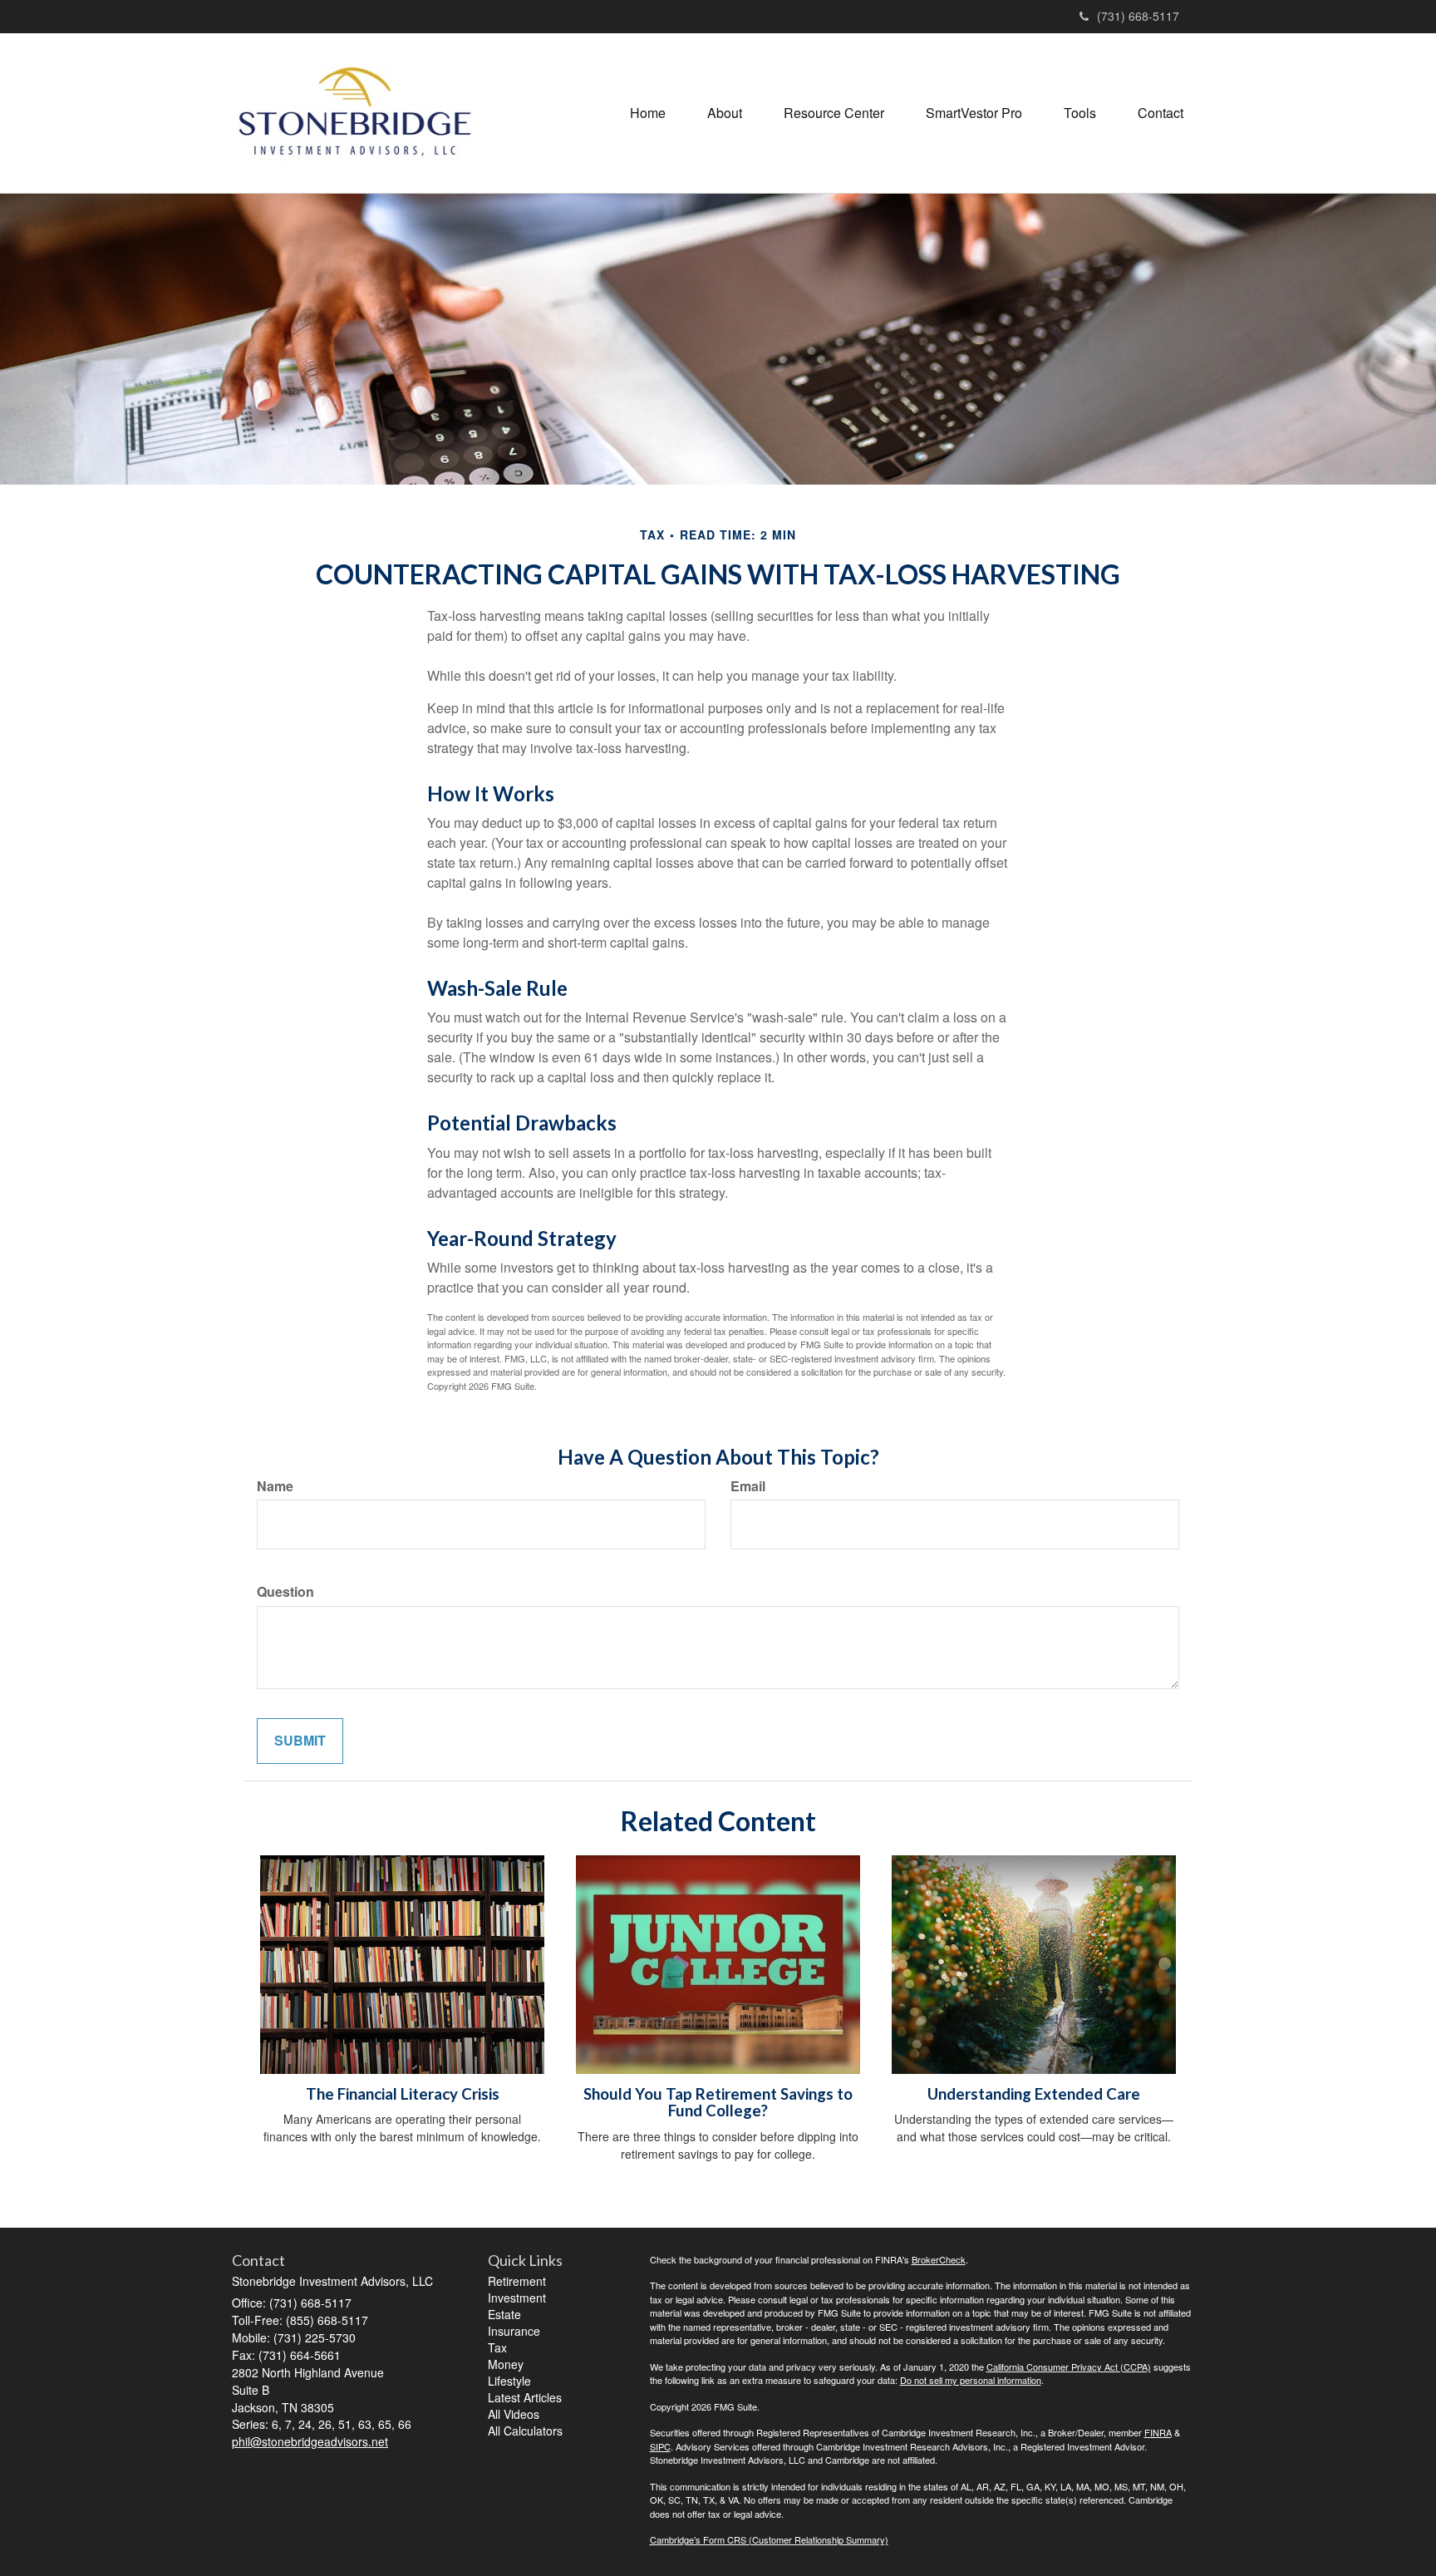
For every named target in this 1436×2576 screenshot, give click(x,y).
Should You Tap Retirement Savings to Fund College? (718, 2103)
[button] (725, 113)
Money (506, 2364)
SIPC (660, 2446)
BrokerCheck (939, 2259)
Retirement (517, 2281)
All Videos (514, 2414)
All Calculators (525, 2431)
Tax (497, 2347)
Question (285, 1592)
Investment (517, 2298)
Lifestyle (509, 2381)
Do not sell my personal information (971, 2380)
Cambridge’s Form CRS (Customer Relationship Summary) (769, 2539)
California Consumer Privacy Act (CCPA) (1069, 2367)
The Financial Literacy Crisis (403, 2094)
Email (748, 1486)
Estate (504, 2314)
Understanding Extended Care (1034, 2094)
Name (275, 1486)
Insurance (514, 2331)
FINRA (1158, 2432)
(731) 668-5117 (1138, 16)
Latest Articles (525, 2397)
